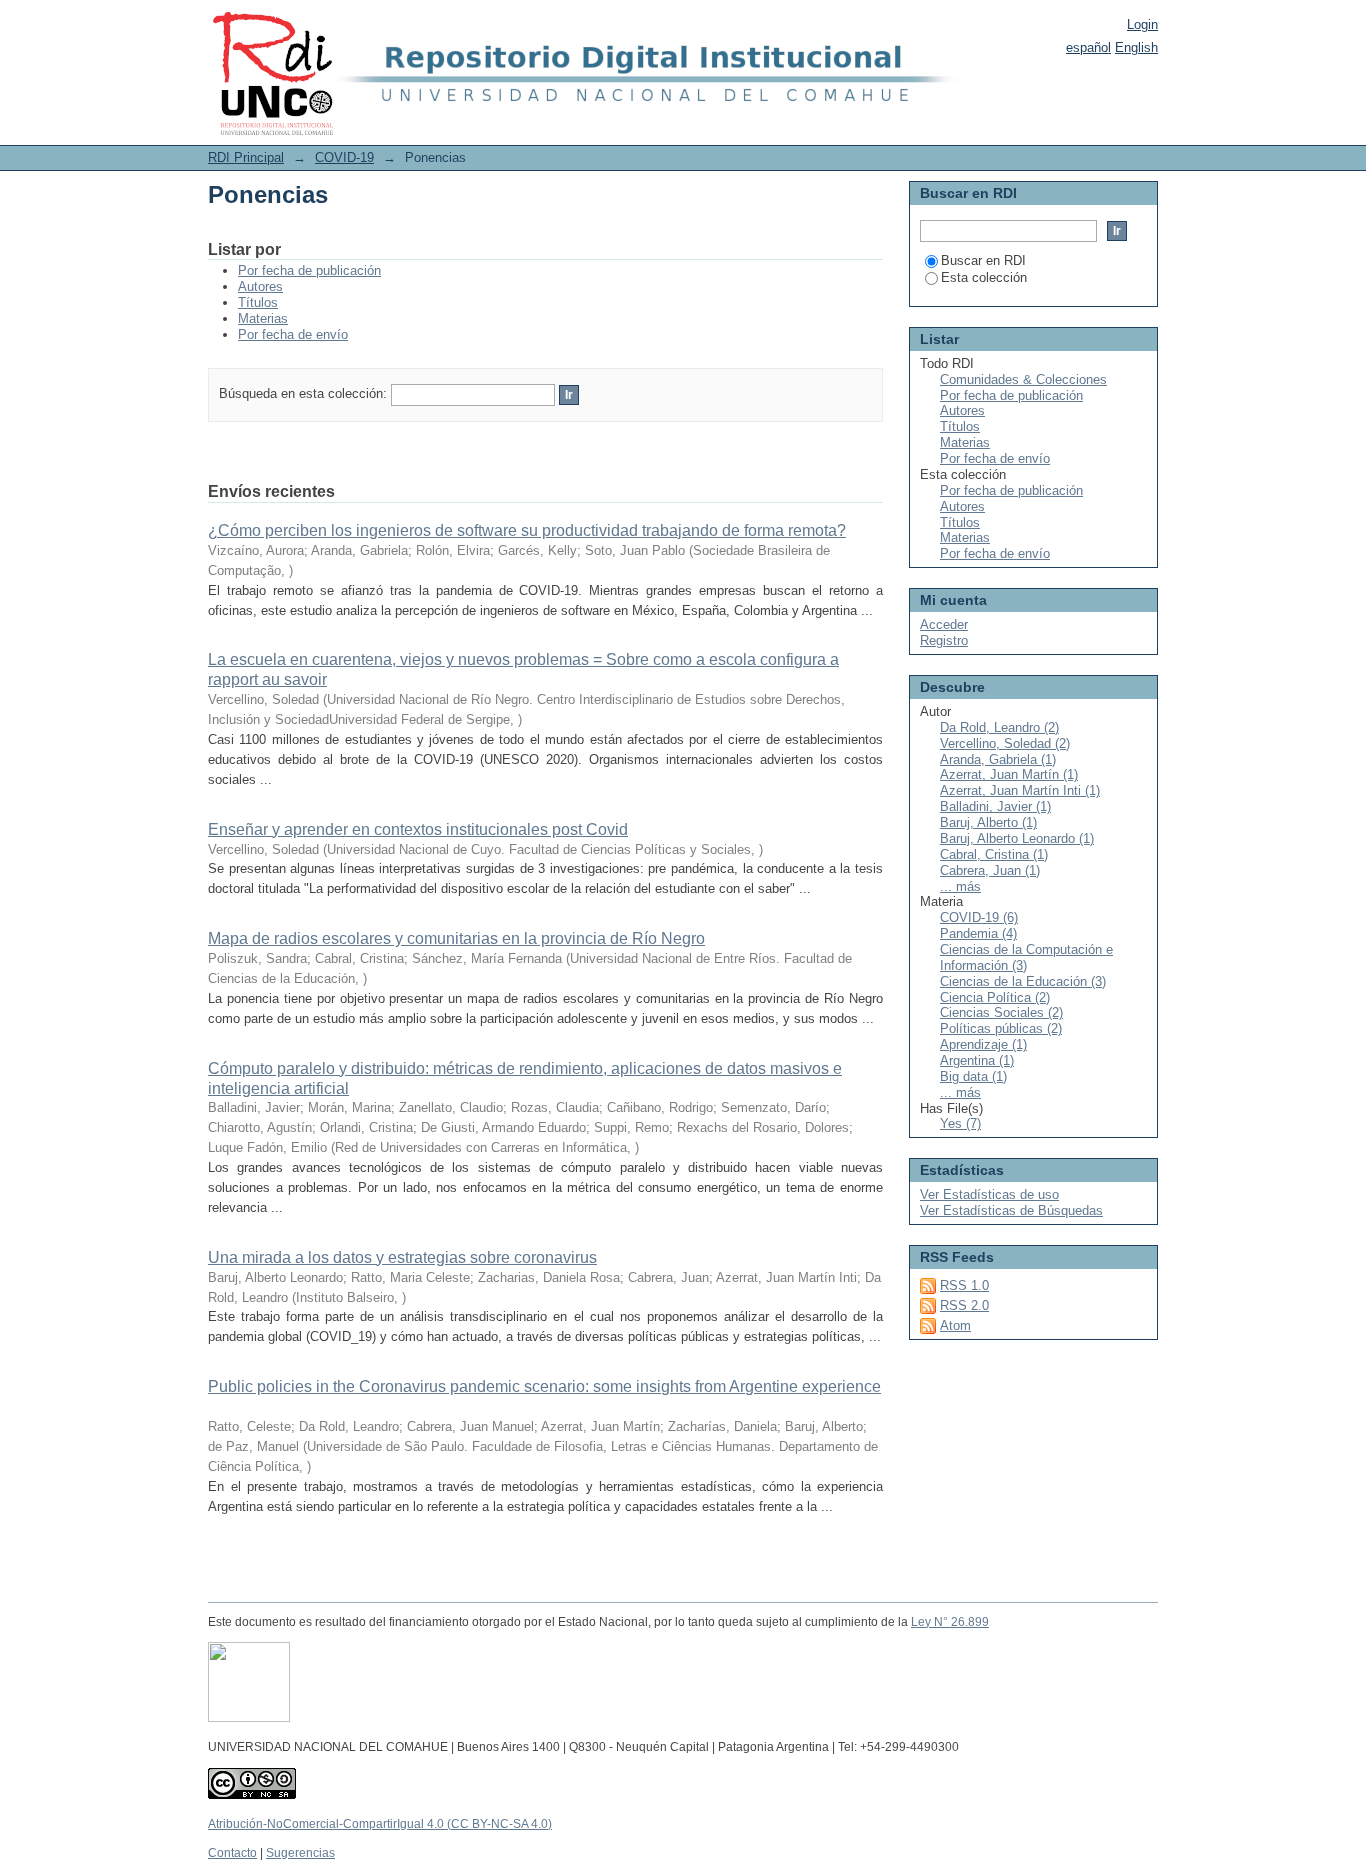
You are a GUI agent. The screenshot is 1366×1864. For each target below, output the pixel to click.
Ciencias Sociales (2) (1001, 1012)
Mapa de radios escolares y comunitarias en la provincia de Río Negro (456, 938)
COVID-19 (344, 157)
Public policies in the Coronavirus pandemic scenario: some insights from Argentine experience (544, 1386)
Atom (955, 1325)
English (1136, 47)
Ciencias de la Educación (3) (1023, 981)
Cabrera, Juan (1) (990, 870)
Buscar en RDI (983, 260)
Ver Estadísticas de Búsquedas (1011, 1210)
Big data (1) (973, 1076)
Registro (944, 640)
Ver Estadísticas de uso (989, 1194)
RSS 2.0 (964, 1305)
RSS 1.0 (964, 1285)
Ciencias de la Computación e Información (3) (1026, 957)
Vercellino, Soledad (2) (1005, 743)
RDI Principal (246, 157)
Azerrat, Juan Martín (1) (1009, 774)
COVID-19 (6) (979, 917)
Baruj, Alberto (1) (988, 822)
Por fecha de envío (293, 334)
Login (1142, 24)
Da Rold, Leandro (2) (999, 727)
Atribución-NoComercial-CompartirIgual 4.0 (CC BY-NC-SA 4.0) (380, 1824)
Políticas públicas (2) (1001, 1028)
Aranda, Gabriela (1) (998, 759)
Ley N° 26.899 (950, 1622)
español (1088, 47)
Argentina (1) (977, 1060)
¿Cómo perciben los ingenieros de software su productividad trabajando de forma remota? (527, 530)
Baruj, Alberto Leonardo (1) (1017, 838)
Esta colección (984, 277)
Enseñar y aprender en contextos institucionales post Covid (418, 829)
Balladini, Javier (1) (995, 806)
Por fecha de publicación (309, 270)
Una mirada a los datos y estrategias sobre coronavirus (402, 1257)
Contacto (232, 1853)
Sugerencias (300, 1853)
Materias (263, 318)
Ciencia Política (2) (995, 997)
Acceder (944, 624)
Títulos (258, 302)
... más (960, 886)
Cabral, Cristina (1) (994, 854)
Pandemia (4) (978, 933)
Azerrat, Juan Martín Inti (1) (1020, 790)
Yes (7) (960, 1123)
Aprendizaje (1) (983, 1044)
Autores (260, 286)
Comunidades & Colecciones (1023, 379)
